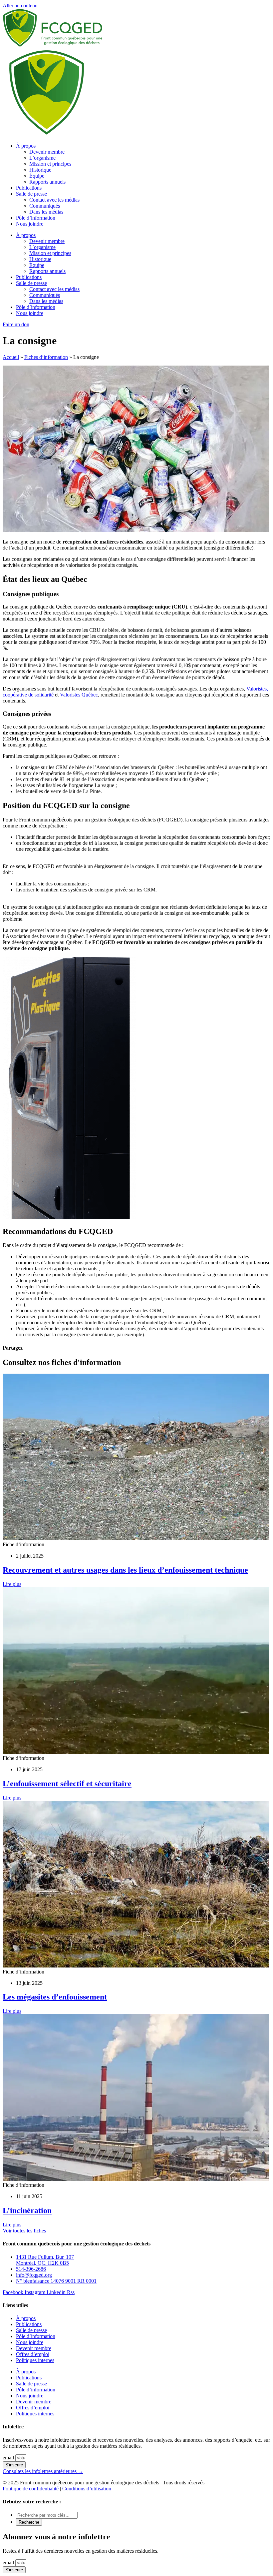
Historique (40, 170)
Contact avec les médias (54, 200)
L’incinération (27, 2210)
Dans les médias (46, 212)
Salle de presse (31, 194)
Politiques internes (35, 2360)
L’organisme (42, 158)
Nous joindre (30, 224)
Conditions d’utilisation (87, 2489)
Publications (29, 188)
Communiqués (45, 206)
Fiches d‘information (46, 357)
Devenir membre (47, 152)
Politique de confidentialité (31, 2489)
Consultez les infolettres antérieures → (43, 2471)
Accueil (11, 357)
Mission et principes (50, 164)
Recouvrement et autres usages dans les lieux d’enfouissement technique (125, 1570)
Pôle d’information (36, 218)
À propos (26, 146)
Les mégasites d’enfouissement (55, 1997)
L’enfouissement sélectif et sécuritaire (67, 1784)
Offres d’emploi (33, 2354)
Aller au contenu (20, 5)
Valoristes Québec (79, 695)
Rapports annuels (47, 182)
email (9, 2458)
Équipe (37, 176)
